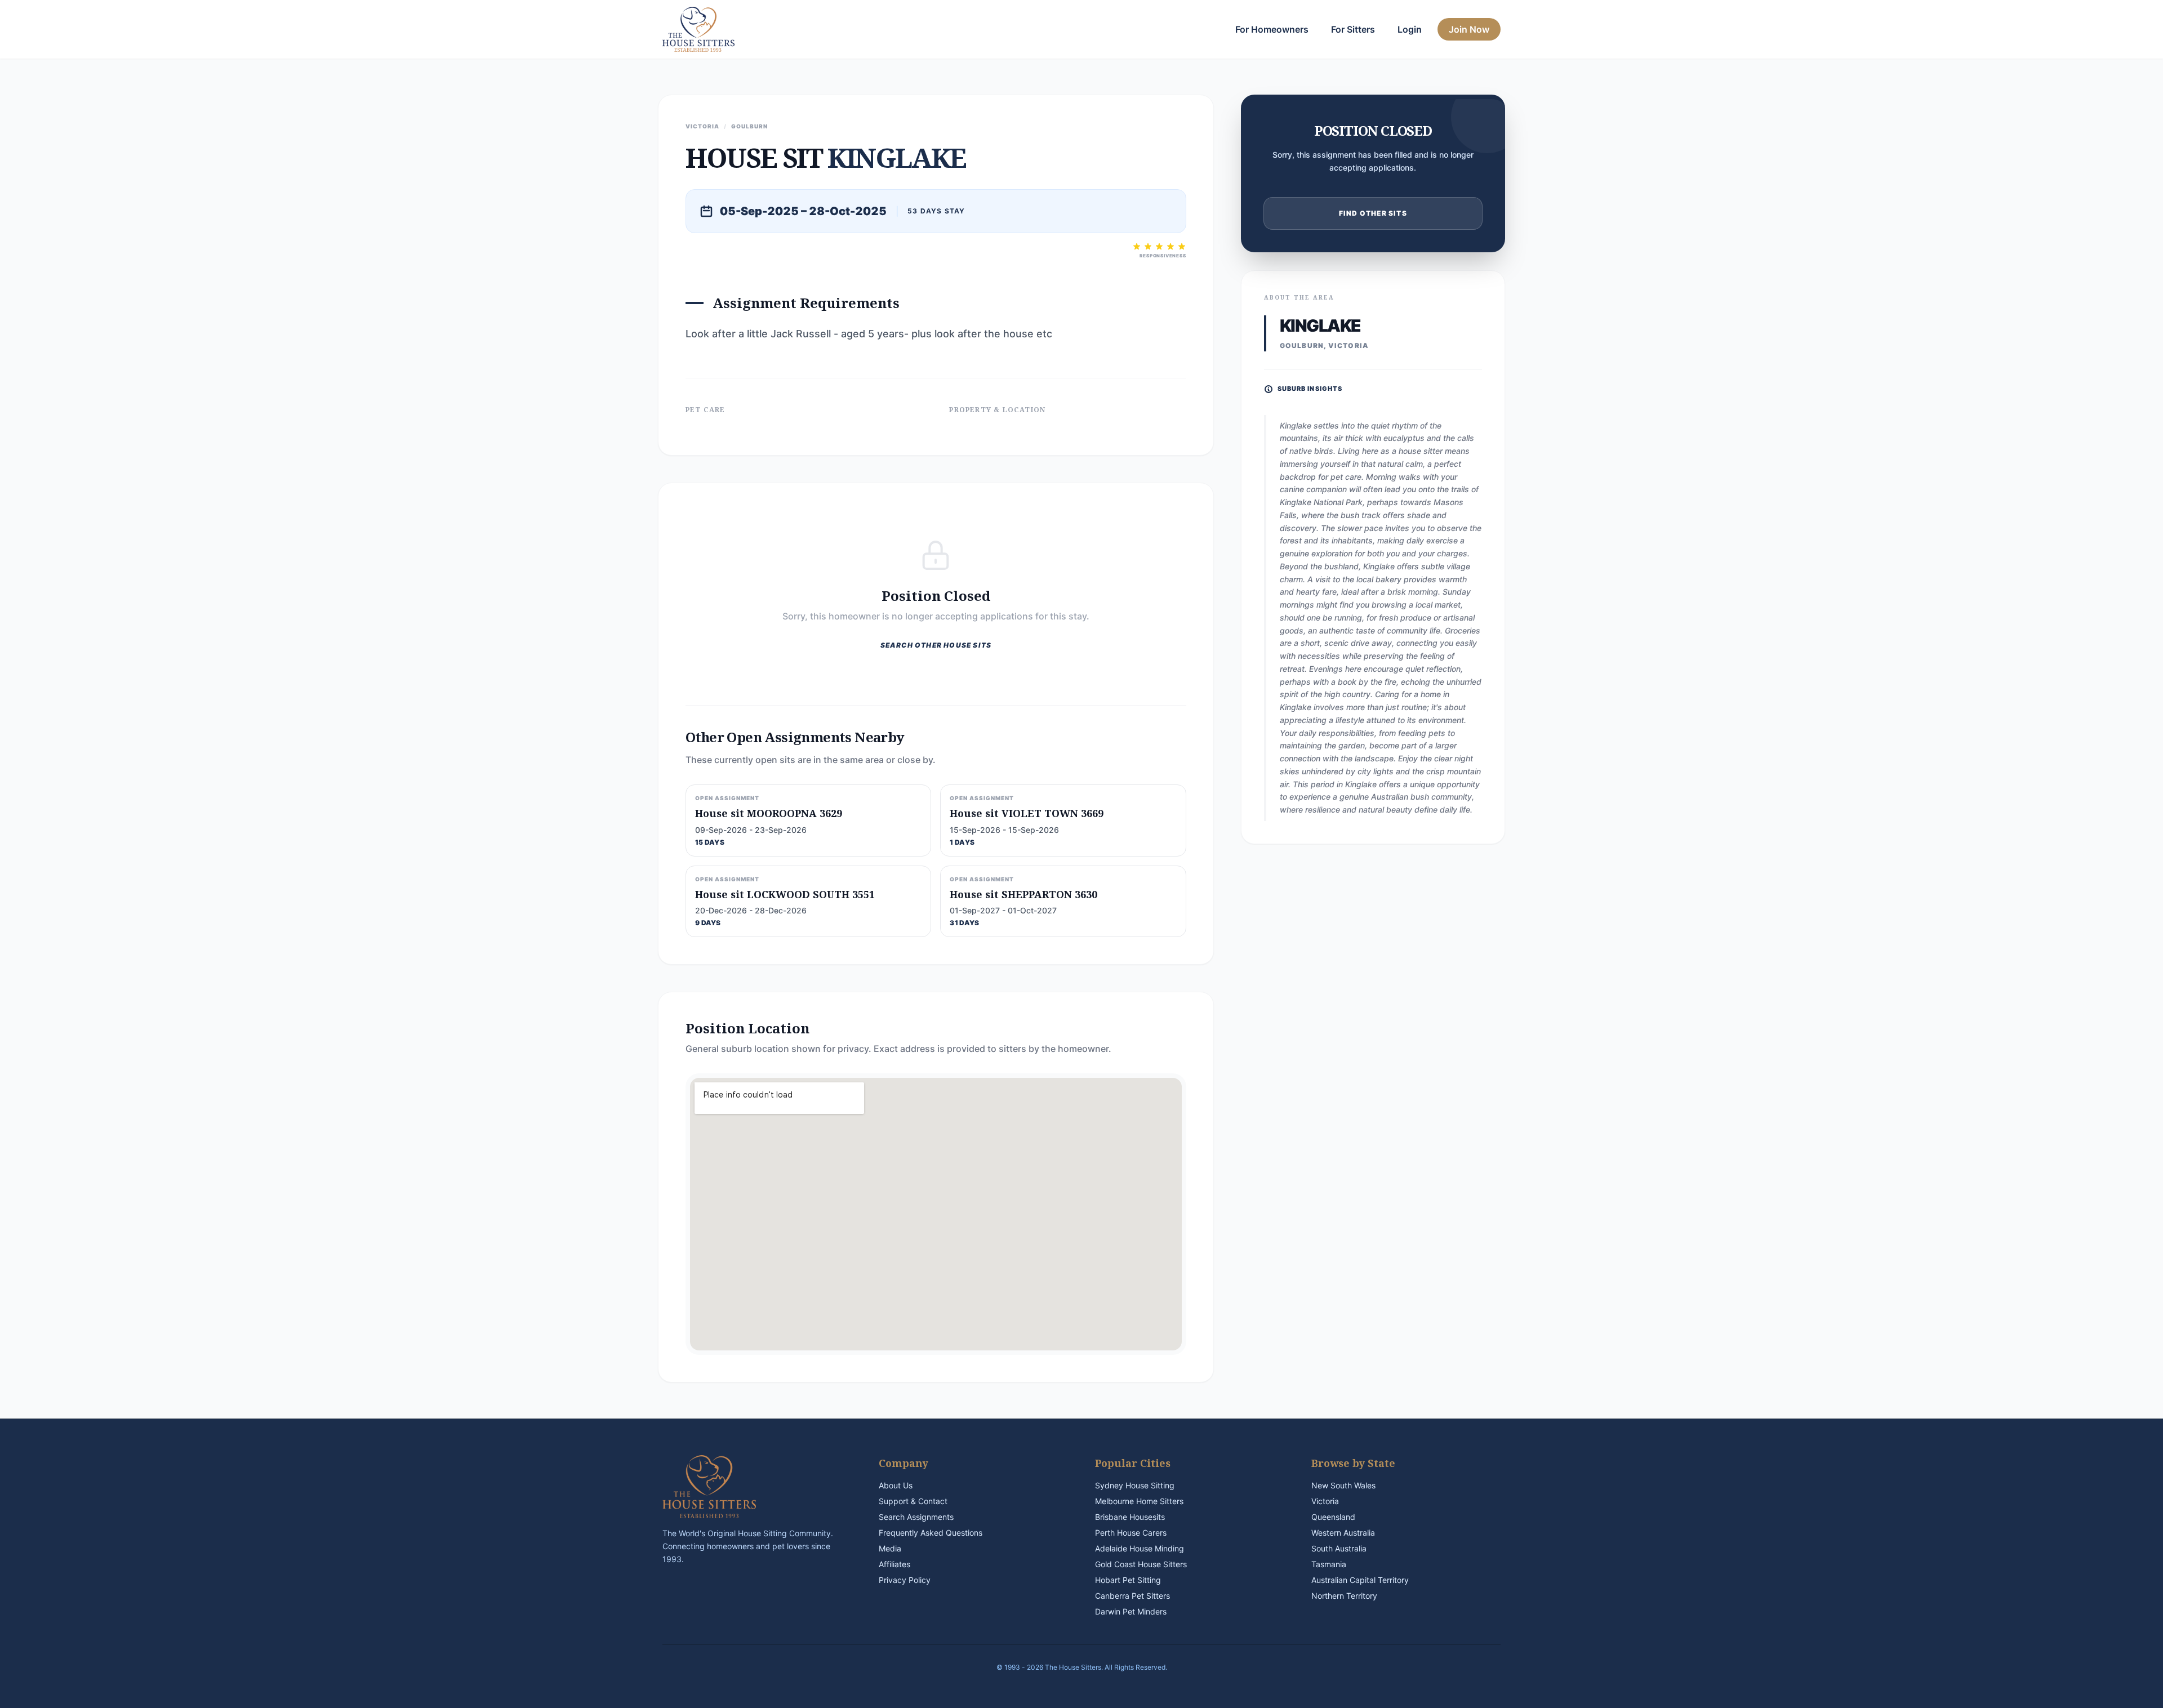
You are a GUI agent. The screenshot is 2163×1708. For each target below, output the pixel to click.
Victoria (1325, 1501)
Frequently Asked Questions (931, 1533)
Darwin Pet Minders (1131, 1611)
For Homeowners (1272, 29)
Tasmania (1329, 1564)
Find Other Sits (1373, 213)
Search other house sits (936, 645)
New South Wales (1343, 1485)
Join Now (1469, 29)
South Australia (1339, 1548)
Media (890, 1548)
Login (1410, 29)
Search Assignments (916, 1517)
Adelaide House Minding (1140, 1548)
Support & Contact (913, 1501)
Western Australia (1343, 1533)
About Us (896, 1485)
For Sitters (1353, 29)
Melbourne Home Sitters (1139, 1501)
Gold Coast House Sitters (1141, 1564)
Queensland (1333, 1517)
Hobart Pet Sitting (1128, 1580)
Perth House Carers (1131, 1533)
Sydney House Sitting (1135, 1485)
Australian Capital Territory (1360, 1580)
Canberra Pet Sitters (1132, 1596)
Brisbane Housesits (1130, 1517)
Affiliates (894, 1564)
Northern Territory (1344, 1596)
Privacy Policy (905, 1580)
